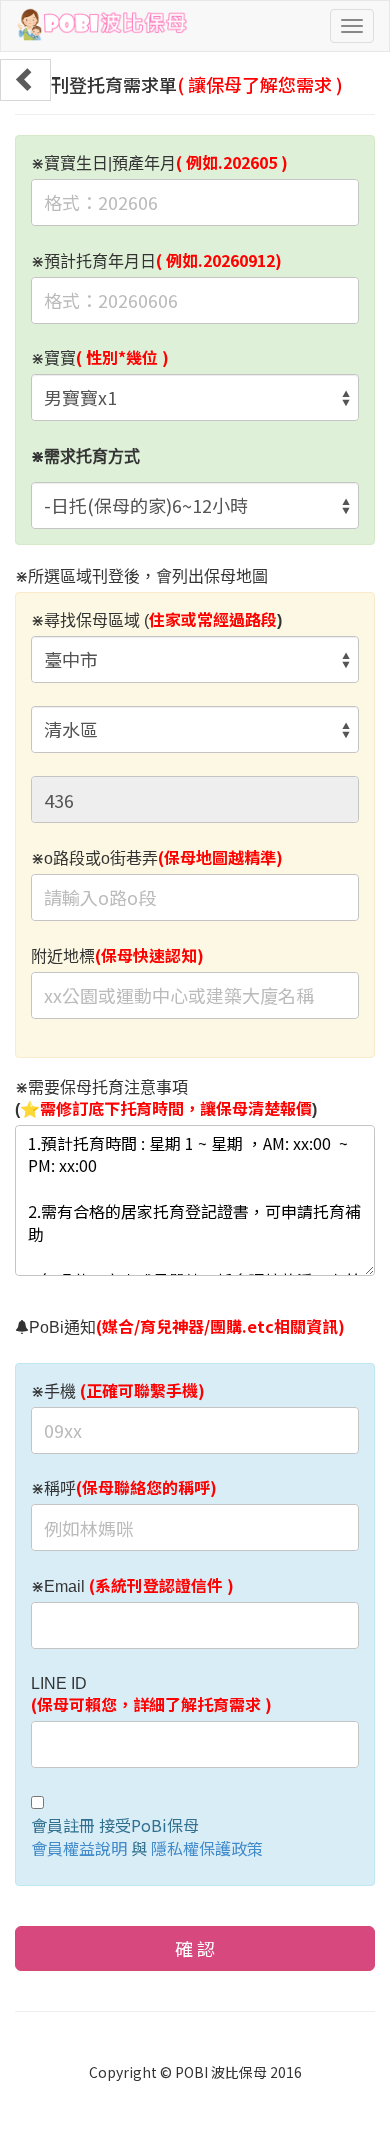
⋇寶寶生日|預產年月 (159, 163)
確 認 (195, 1948)
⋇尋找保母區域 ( (156, 620)
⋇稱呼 (124, 1488)
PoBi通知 (187, 1327)
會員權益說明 (79, 1848)
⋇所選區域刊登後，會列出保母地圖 (141, 576)
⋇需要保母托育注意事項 (166, 1099)
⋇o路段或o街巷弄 (157, 858)
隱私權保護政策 (207, 1848)
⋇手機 (118, 1391)
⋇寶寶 (100, 358)
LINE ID (151, 1695)
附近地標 (117, 956)
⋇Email (132, 1586)
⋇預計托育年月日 (156, 261)
